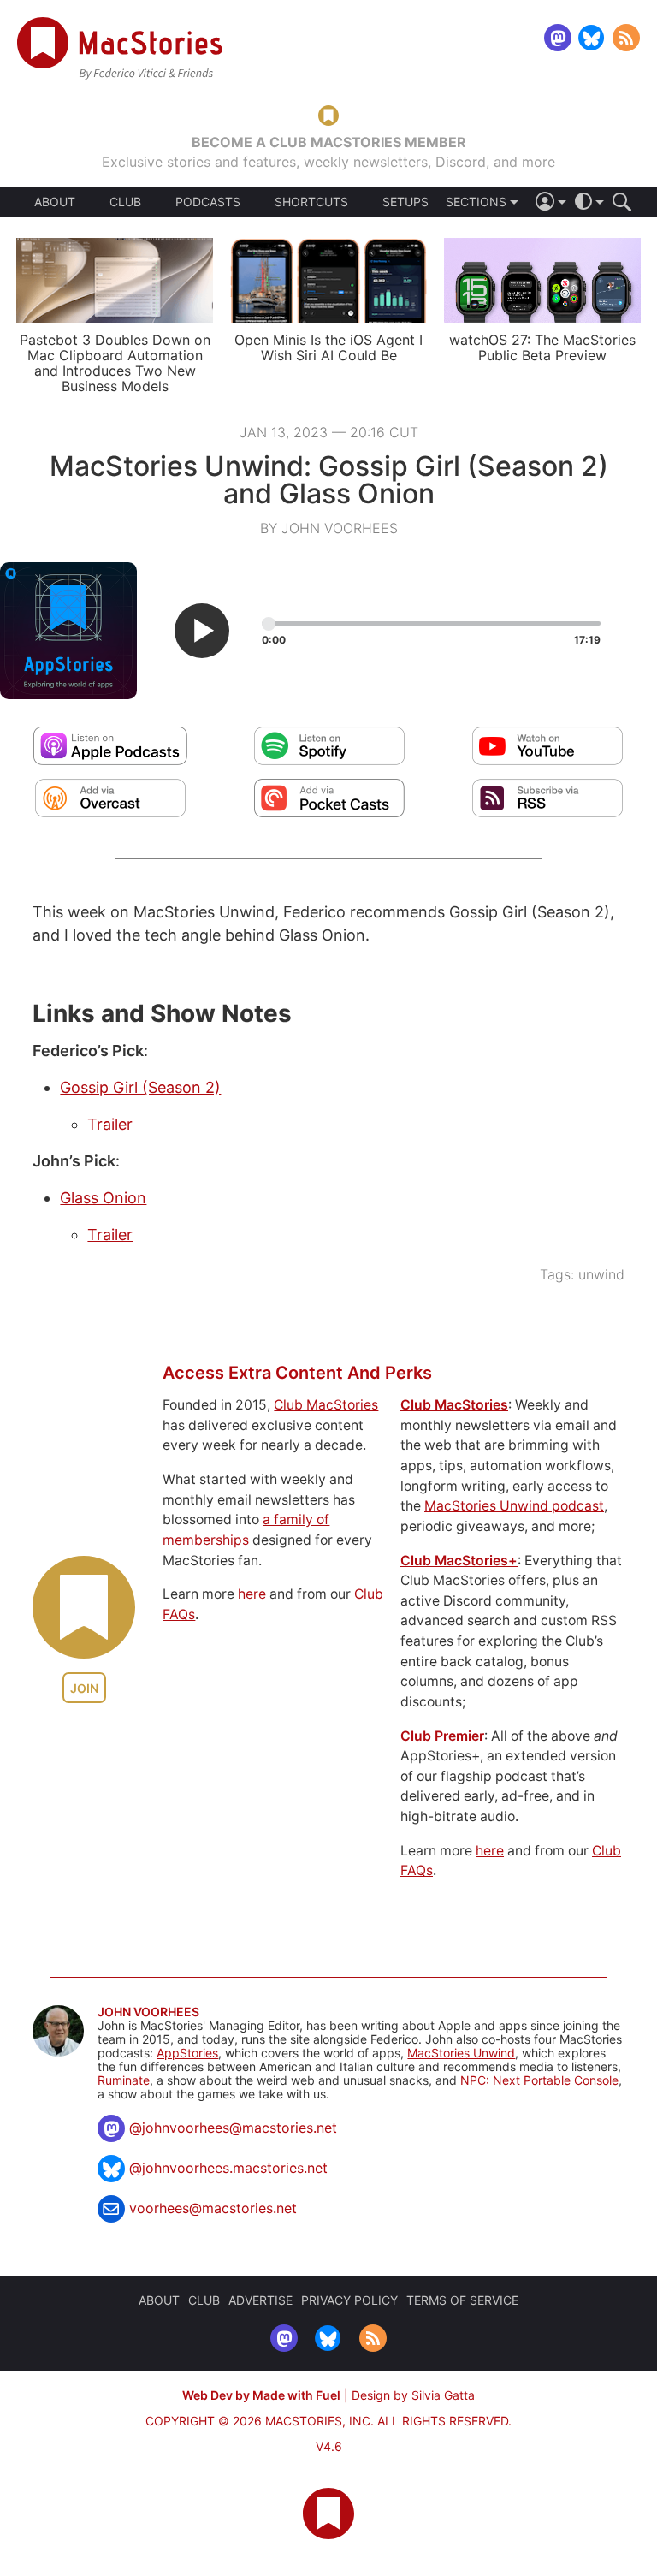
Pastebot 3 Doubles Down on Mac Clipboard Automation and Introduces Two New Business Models (115, 363)
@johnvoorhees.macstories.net (228, 2168)
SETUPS (405, 202)
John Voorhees (148, 2012)
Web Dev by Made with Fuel (261, 2395)
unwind (601, 1274)
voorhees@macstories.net (213, 2208)
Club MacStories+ (459, 1561)
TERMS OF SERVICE (462, 2300)
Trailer (110, 1124)
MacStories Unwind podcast (514, 1506)
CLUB (125, 202)
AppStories (187, 2053)
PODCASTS (208, 202)
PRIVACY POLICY (349, 2300)
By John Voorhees (329, 528)
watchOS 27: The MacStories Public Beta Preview (542, 347)
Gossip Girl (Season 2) (140, 1087)
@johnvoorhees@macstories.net (233, 2128)
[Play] (202, 631)
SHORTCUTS (311, 202)
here (252, 1594)
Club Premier (442, 1736)
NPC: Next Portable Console (539, 2080)
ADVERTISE (260, 2300)
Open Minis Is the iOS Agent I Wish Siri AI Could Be (328, 347)
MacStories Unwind (461, 2053)
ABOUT (55, 202)
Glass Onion (103, 1198)
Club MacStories (326, 1405)
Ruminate (124, 2080)
